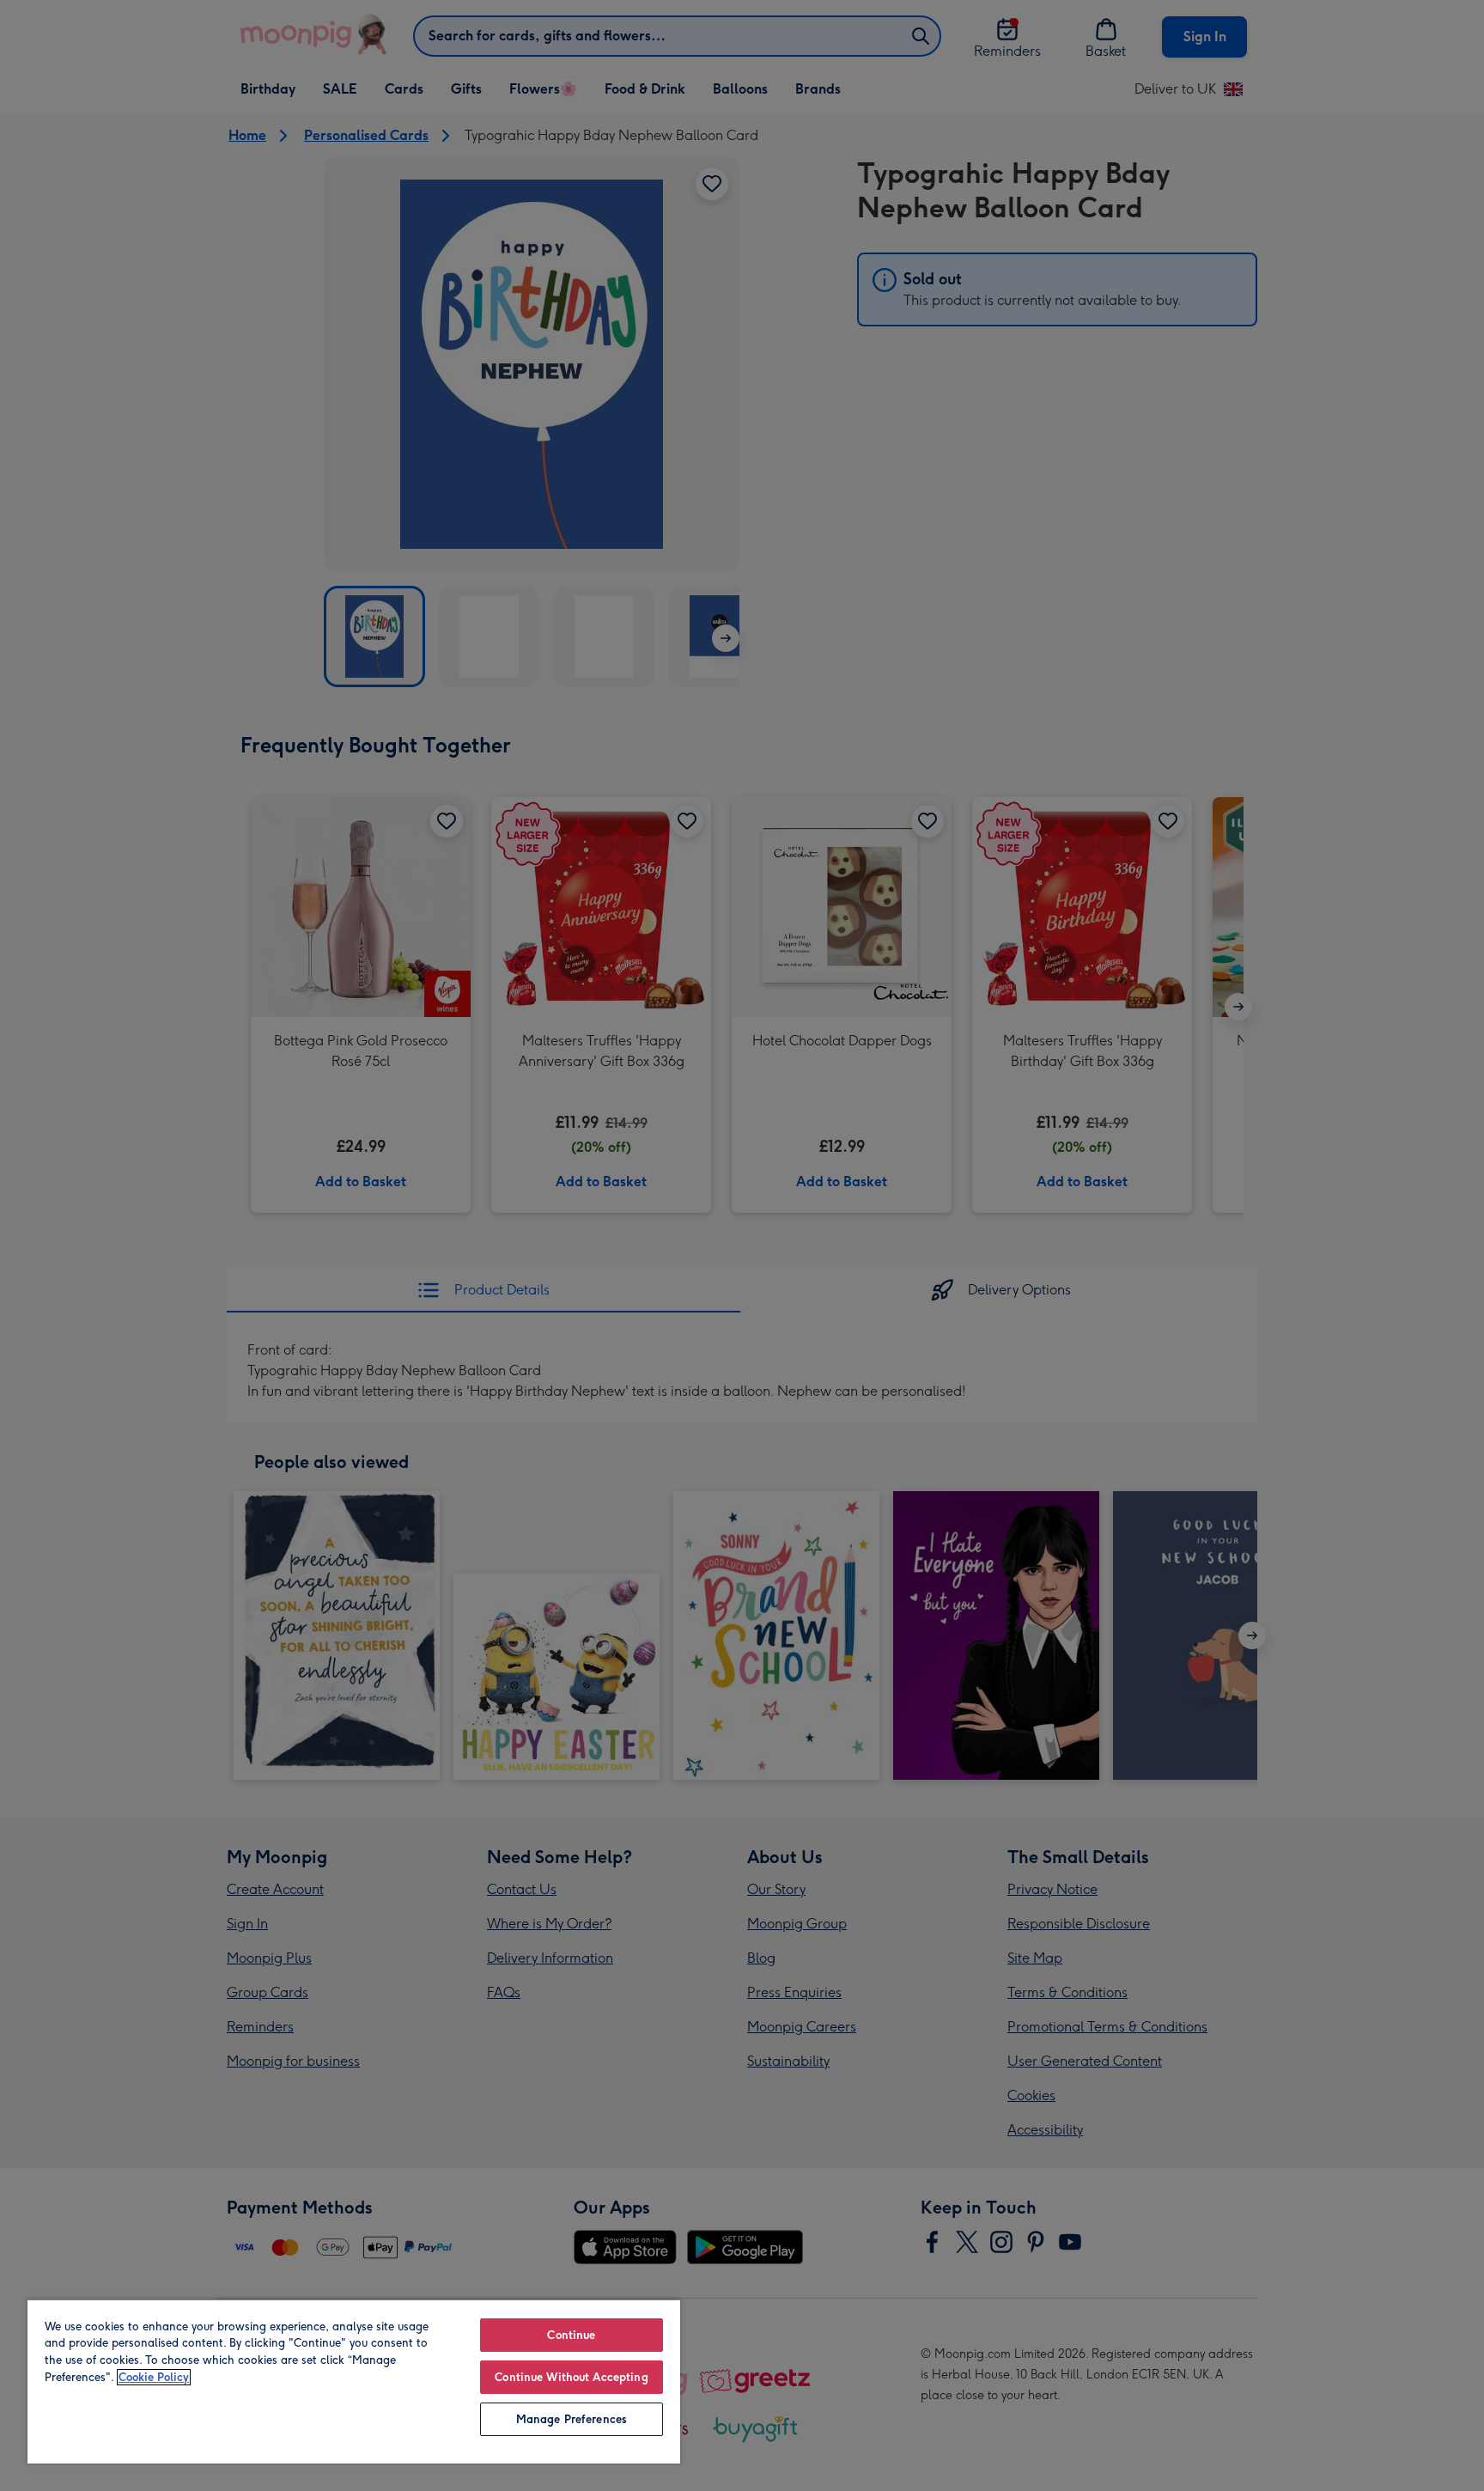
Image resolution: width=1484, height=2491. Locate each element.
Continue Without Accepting (571, 2377)
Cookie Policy (154, 2377)
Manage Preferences (572, 2419)
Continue (571, 2335)
